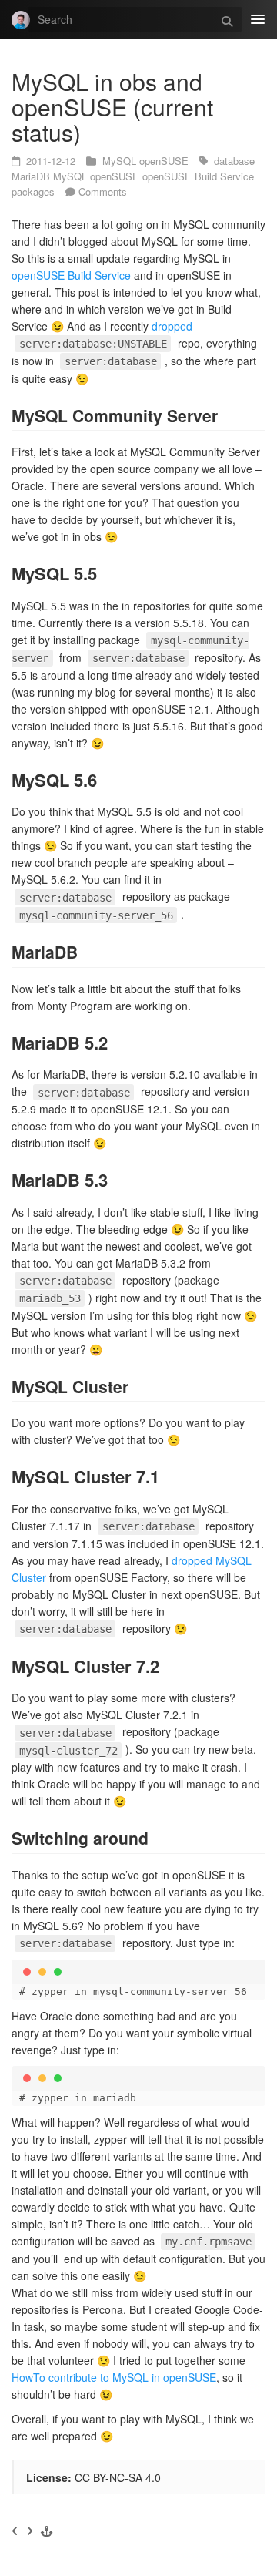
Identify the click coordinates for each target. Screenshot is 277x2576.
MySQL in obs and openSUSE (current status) (112, 107)
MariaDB (32, 176)
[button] (47, 2531)
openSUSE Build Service (198, 176)
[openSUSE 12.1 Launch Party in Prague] (15, 2531)
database (234, 161)
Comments (103, 191)
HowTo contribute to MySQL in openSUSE (114, 2377)
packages (35, 191)
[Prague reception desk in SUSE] (30, 2531)
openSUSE (165, 161)
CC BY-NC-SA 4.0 (118, 2477)
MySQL (121, 161)
